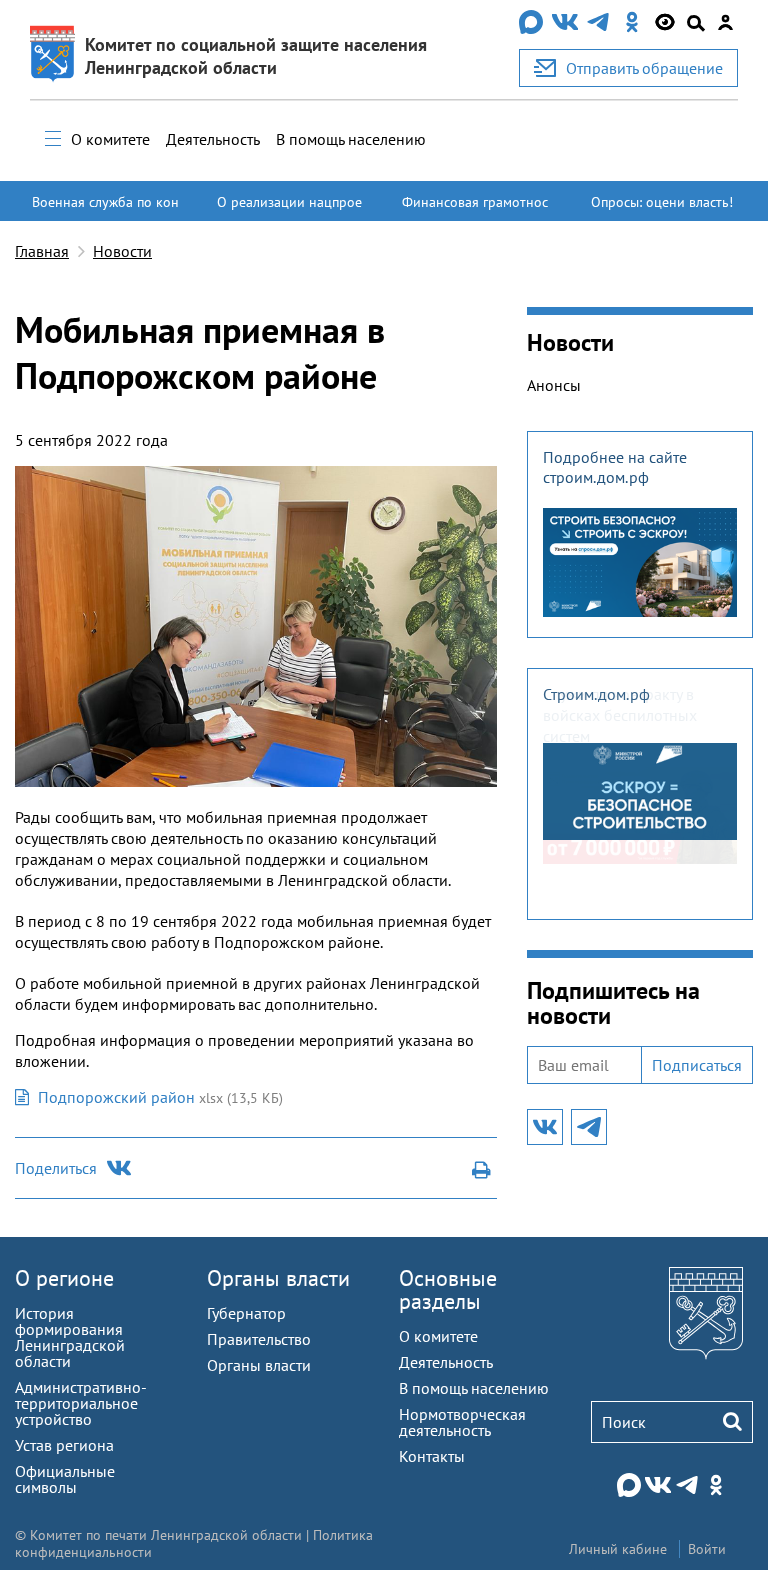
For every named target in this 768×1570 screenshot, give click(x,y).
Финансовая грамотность (475, 211)
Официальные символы (65, 1479)
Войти (707, 1549)
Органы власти (278, 1278)
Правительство (259, 1339)
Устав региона (64, 1445)
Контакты (432, 1456)
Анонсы (554, 385)
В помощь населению (351, 139)
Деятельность (213, 139)
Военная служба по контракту (105, 211)
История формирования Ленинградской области (70, 1337)
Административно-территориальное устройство (81, 1403)
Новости (122, 251)
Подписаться (697, 1065)
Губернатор (246, 1313)
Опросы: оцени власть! (662, 202)
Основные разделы (448, 1289)
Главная (42, 251)
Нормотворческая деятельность (462, 1422)
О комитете (110, 139)
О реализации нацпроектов (289, 211)
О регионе (64, 1278)
